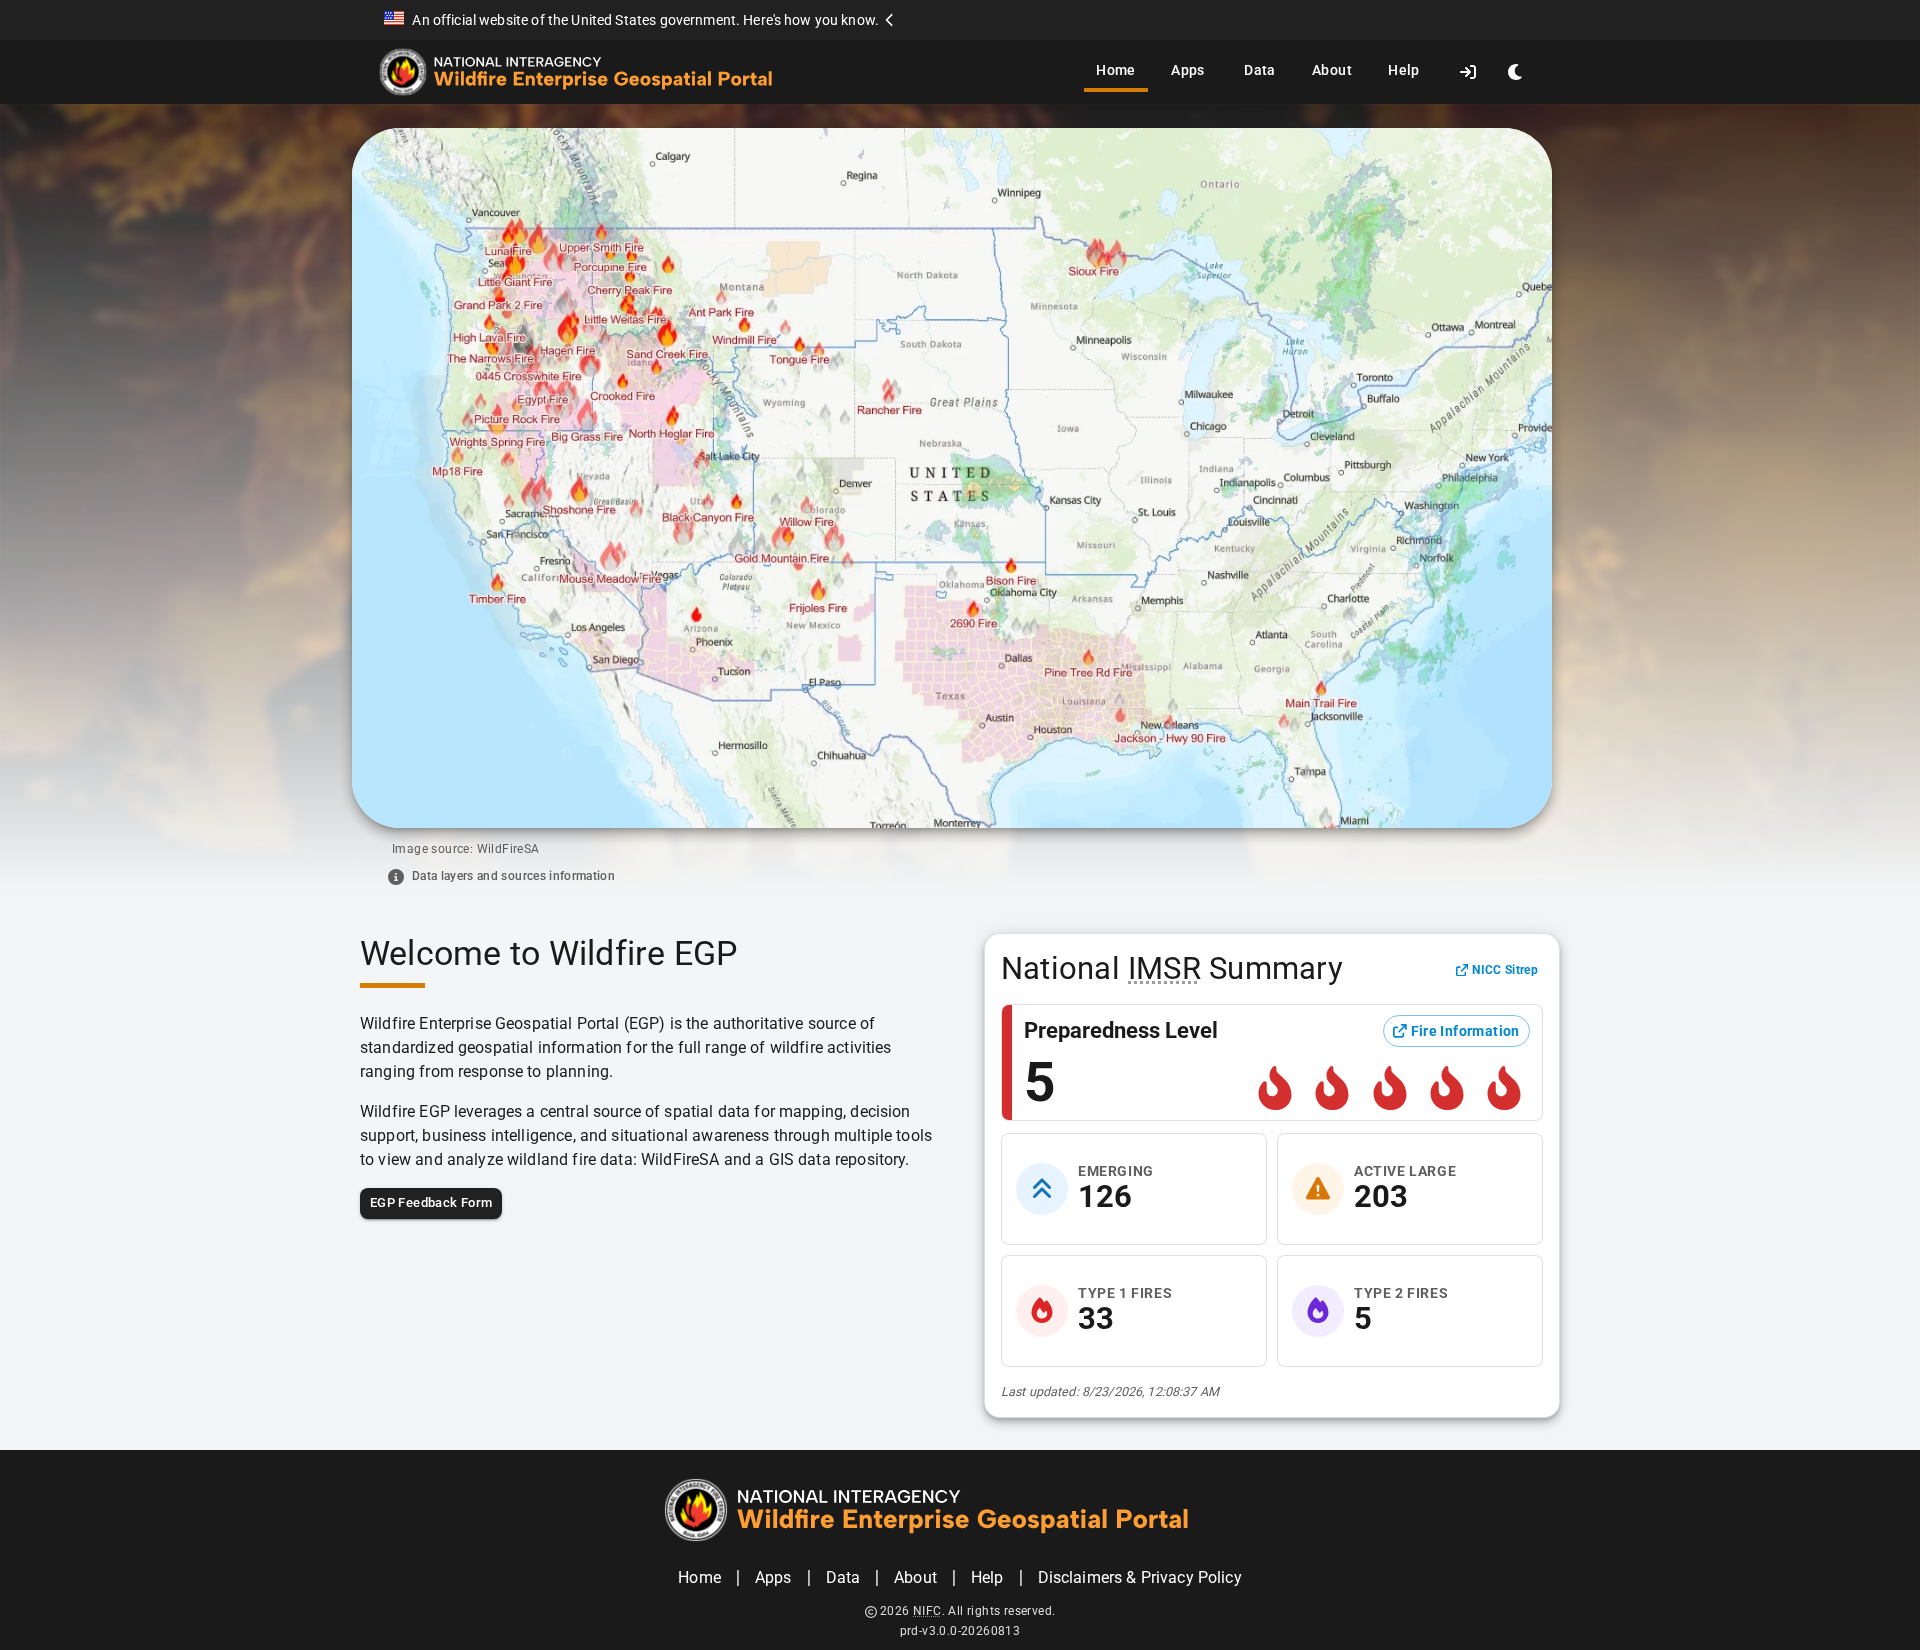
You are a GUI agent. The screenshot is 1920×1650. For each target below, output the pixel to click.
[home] (601, 72)
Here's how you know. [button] (811, 20)
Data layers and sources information (513, 876)
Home (1116, 70)
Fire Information (1465, 1031)
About (1332, 70)
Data (1260, 70)
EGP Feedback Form (431, 1202)
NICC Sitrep (1505, 969)
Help (1404, 70)
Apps (1188, 70)
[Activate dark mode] (1516, 72)
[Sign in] (1468, 72)
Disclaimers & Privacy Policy (1140, 1577)
